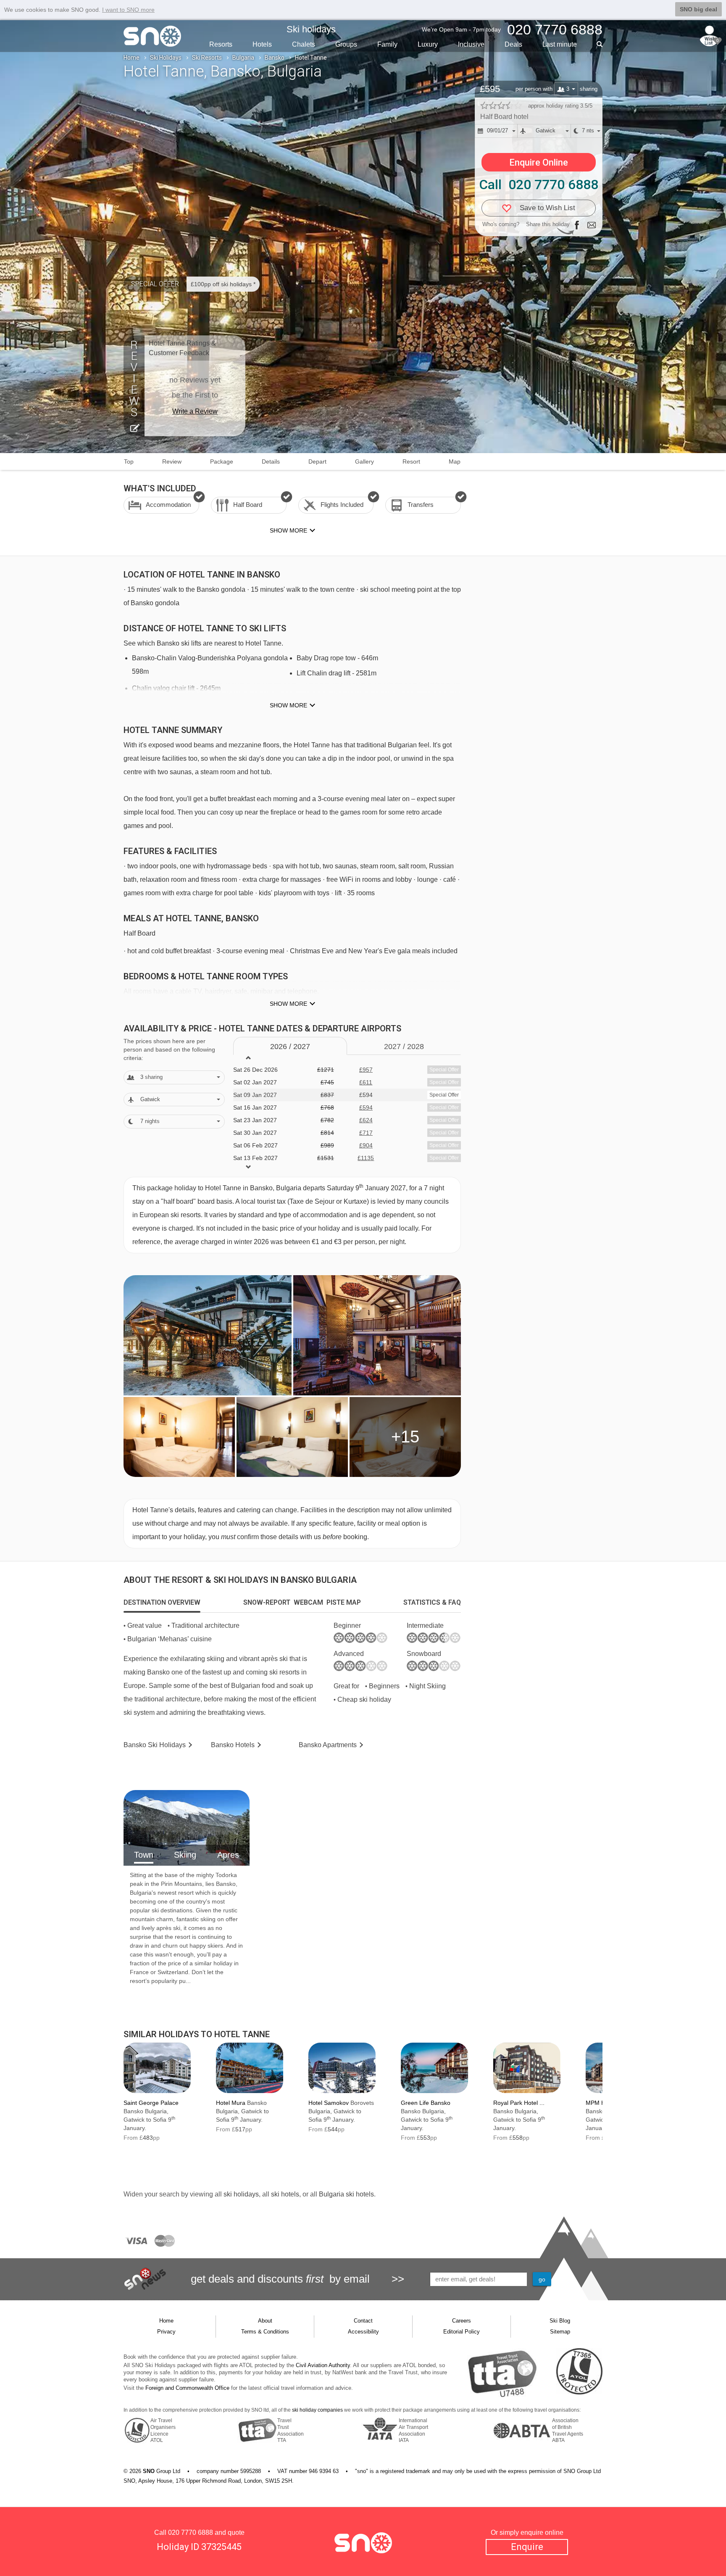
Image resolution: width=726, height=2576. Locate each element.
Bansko (275, 58)
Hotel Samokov (329, 2103)
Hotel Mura (231, 2103)
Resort (411, 461)
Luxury (428, 44)
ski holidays (241, 2194)
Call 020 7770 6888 (539, 185)
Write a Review (195, 411)
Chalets (304, 44)
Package (222, 461)
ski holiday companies (317, 2410)
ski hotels (285, 2194)
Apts (328, 1745)
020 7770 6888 (191, 2532)
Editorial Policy (462, 2332)
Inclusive (471, 44)
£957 (366, 1070)
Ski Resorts (207, 58)
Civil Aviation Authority (323, 2365)
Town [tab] (144, 1855)
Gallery (364, 461)
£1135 (366, 1158)
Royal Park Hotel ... (519, 2103)
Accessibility (363, 2332)
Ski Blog (560, 2321)
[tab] (162, 1603)
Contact (363, 2321)
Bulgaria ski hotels (346, 2194)
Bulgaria (243, 58)
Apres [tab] (228, 1855)
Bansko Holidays (155, 1745)
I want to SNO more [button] (128, 10)
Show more (288, 705)
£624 (366, 1120)
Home (132, 58)
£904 (366, 1145)
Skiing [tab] (185, 1855)
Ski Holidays (166, 58)
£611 (366, 1082)
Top (129, 461)
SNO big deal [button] (698, 9)
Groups (346, 44)
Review (172, 461)
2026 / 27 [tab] (290, 1047)
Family (387, 44)
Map (455, 461)
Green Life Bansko (426, 2103)
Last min (560, 44)
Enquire (527, 2547)
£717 (366, 1133)
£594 (366, 1107)
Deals (513, 44)
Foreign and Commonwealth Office (187, 2388)
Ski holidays (311, 29)
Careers (462, 2321)
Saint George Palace (151, 2103)
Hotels (262, 44)
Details (271, 461)
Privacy (166, 2332)
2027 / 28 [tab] (404, 1047)
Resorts (221, 44)
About (265, 2321)
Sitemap (560, 2332)
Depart (317, 461)
